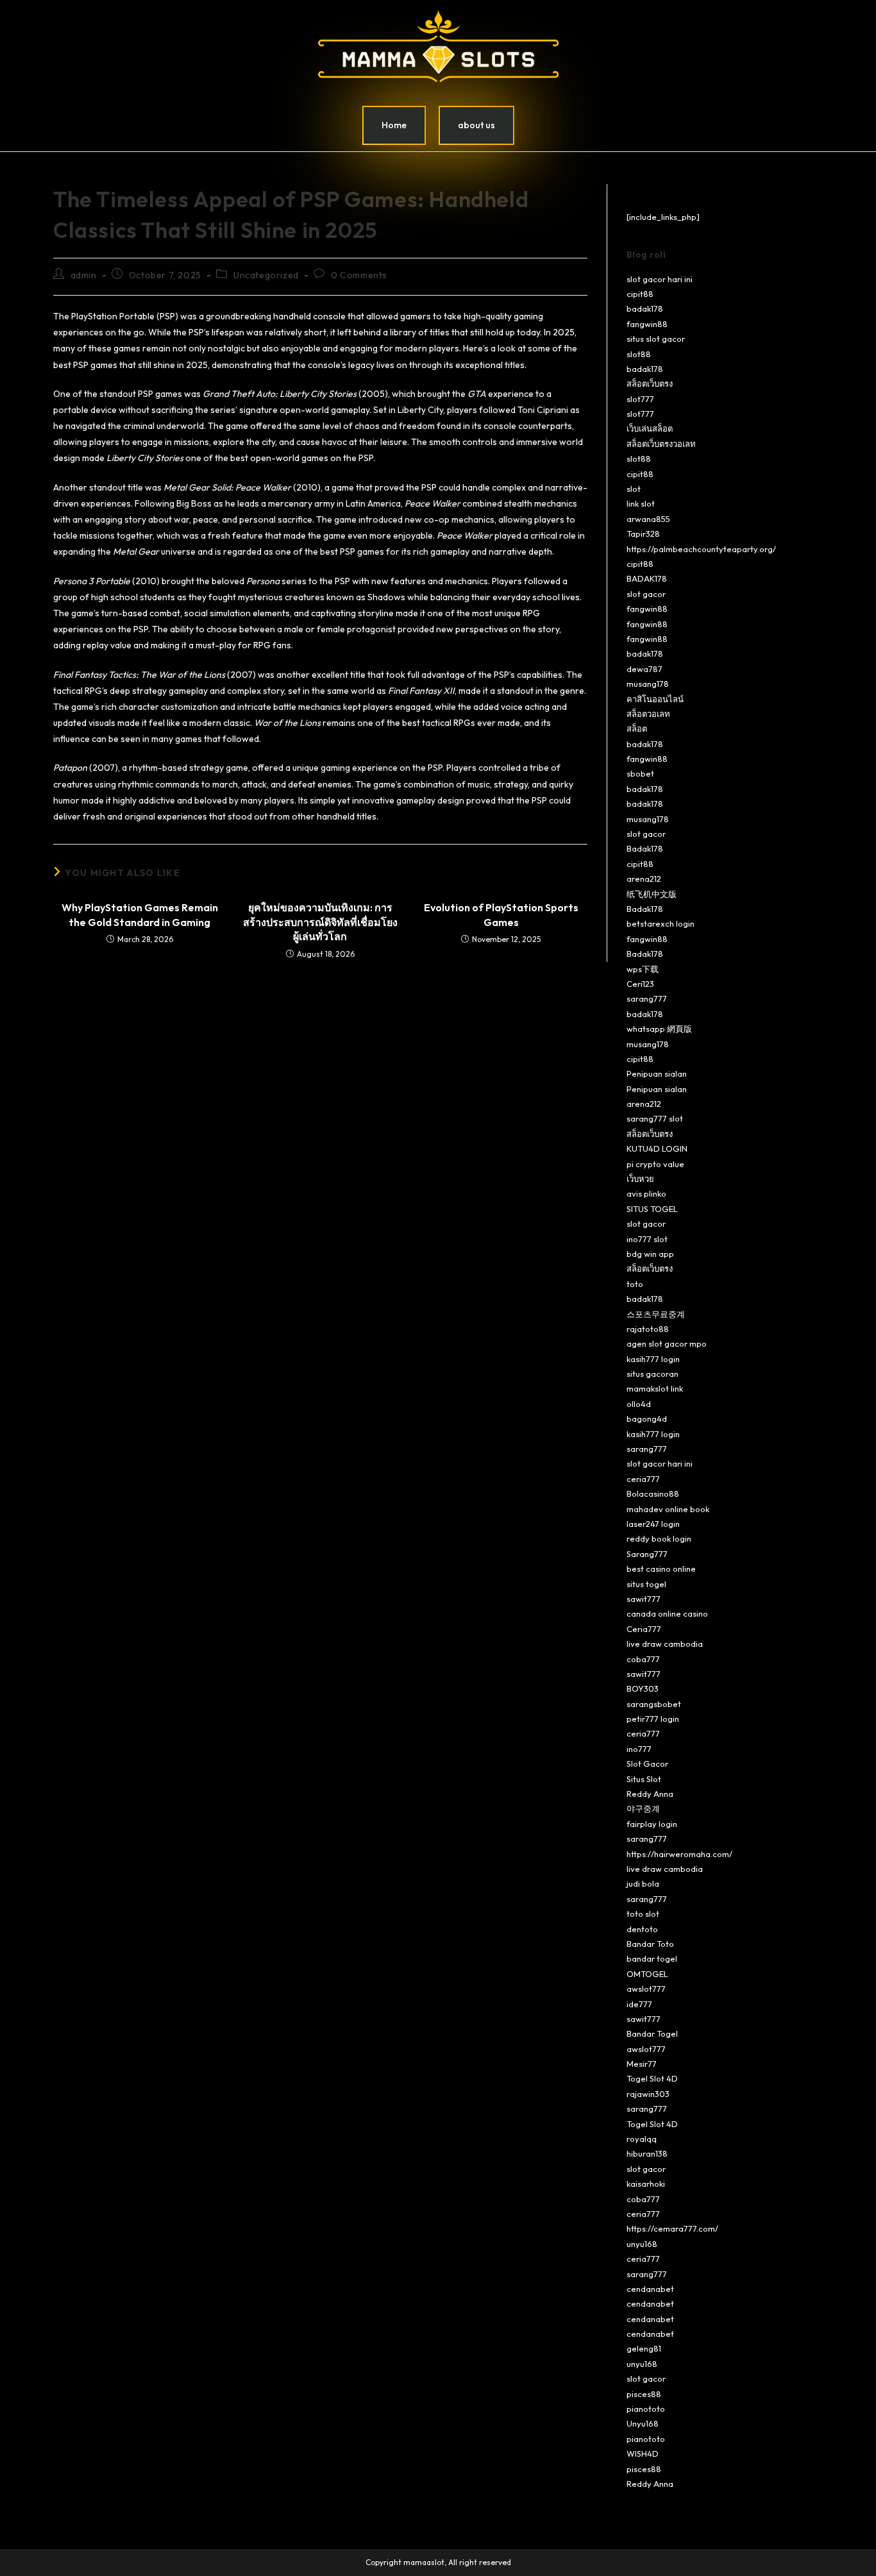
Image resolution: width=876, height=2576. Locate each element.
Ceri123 (640, 984)
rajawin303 (648, 2094)
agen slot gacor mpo (667, 1343)
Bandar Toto (650, 1944)
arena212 (644, 879)
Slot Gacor (647, 1764)
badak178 (645, 308)
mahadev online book (668, 1509)
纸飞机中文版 (652, 894)
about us (476, 125)
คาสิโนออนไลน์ (655, 699)
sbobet (640, 773)
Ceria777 (644, 1629)
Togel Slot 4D (652, 2078)
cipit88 (640, 294)
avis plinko (646, 1193)
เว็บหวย (640, 1179)
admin (84, 275)
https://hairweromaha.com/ (679, 1854)
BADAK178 (647, 578)
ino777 (639, 1749)
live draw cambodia (665, 1644)
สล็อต (637, 728)
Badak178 (645, 848)
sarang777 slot (655, 1118)
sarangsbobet (654, 1704)
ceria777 (643, 1479)
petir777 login (653, 1719)
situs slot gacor (656, 339)
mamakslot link (655, 1388)
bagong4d (647, 1418)
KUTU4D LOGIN (657, 1149)
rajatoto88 (648, 1329)
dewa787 (644, 669)
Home (394, 125)
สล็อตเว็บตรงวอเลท (661, 444)
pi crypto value (655, 1164)
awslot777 (646, 1989)
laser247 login (653, 1524)
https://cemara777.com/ (672, 2228)
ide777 (639, 2004)
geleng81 (644, 2348)
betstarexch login (661, 923)
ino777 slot (647, 1239)
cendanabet (650, 2289)
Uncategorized (266, 275)
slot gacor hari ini (660, 279)
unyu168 (642, 2244)
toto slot (643, 1914)
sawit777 (644, 1599)
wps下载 (643, 969)
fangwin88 (647, 324)
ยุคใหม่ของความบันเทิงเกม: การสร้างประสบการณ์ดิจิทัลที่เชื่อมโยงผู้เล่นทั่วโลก (320, 922)
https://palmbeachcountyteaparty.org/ (701, 549)
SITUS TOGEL (652, 1209)
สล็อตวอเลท (648, 714)
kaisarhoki (646, 2184)
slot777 (640, 399)
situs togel (646, 1584)
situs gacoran (653, 1374)
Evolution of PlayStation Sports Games (501, 914)
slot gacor (646, 594)
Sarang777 (647, 1554)
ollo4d (639, 1404)
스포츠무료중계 (656, 1314)
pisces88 (644, 2394)
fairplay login (652, 1824)
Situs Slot (644, 1779)
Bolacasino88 (653, 1494)
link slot (641, 503)
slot (634, 489)
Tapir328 (643, 534)
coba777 (643, 1659)
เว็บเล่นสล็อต (650, 428)
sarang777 (647, 998)
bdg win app (650, 1254)
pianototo (646, 2409)
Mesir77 (642, 2064)
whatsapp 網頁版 (659, 1029)
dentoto (642, 1929)
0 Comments (359, 275)
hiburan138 (647, 2153)
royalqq (642, 2139)
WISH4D (643, 2454)
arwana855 (648, 519)
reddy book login (659, 1538)
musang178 (648, 684)
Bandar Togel (652, 2033)
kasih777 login (653, 1359)
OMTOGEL (647, 1974)
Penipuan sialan (657, 1073)
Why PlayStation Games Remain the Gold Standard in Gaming (140, 914)
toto (635, 1284)
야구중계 (643, 1808)
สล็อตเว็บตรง (650, 383)
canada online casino (667, 1613)
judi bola (643, 1883)
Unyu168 (643, 2423)
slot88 (639, 354)
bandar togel (652, 1958)
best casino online (661, 1569)
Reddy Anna (650, 1794)
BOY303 (643, 1688)
